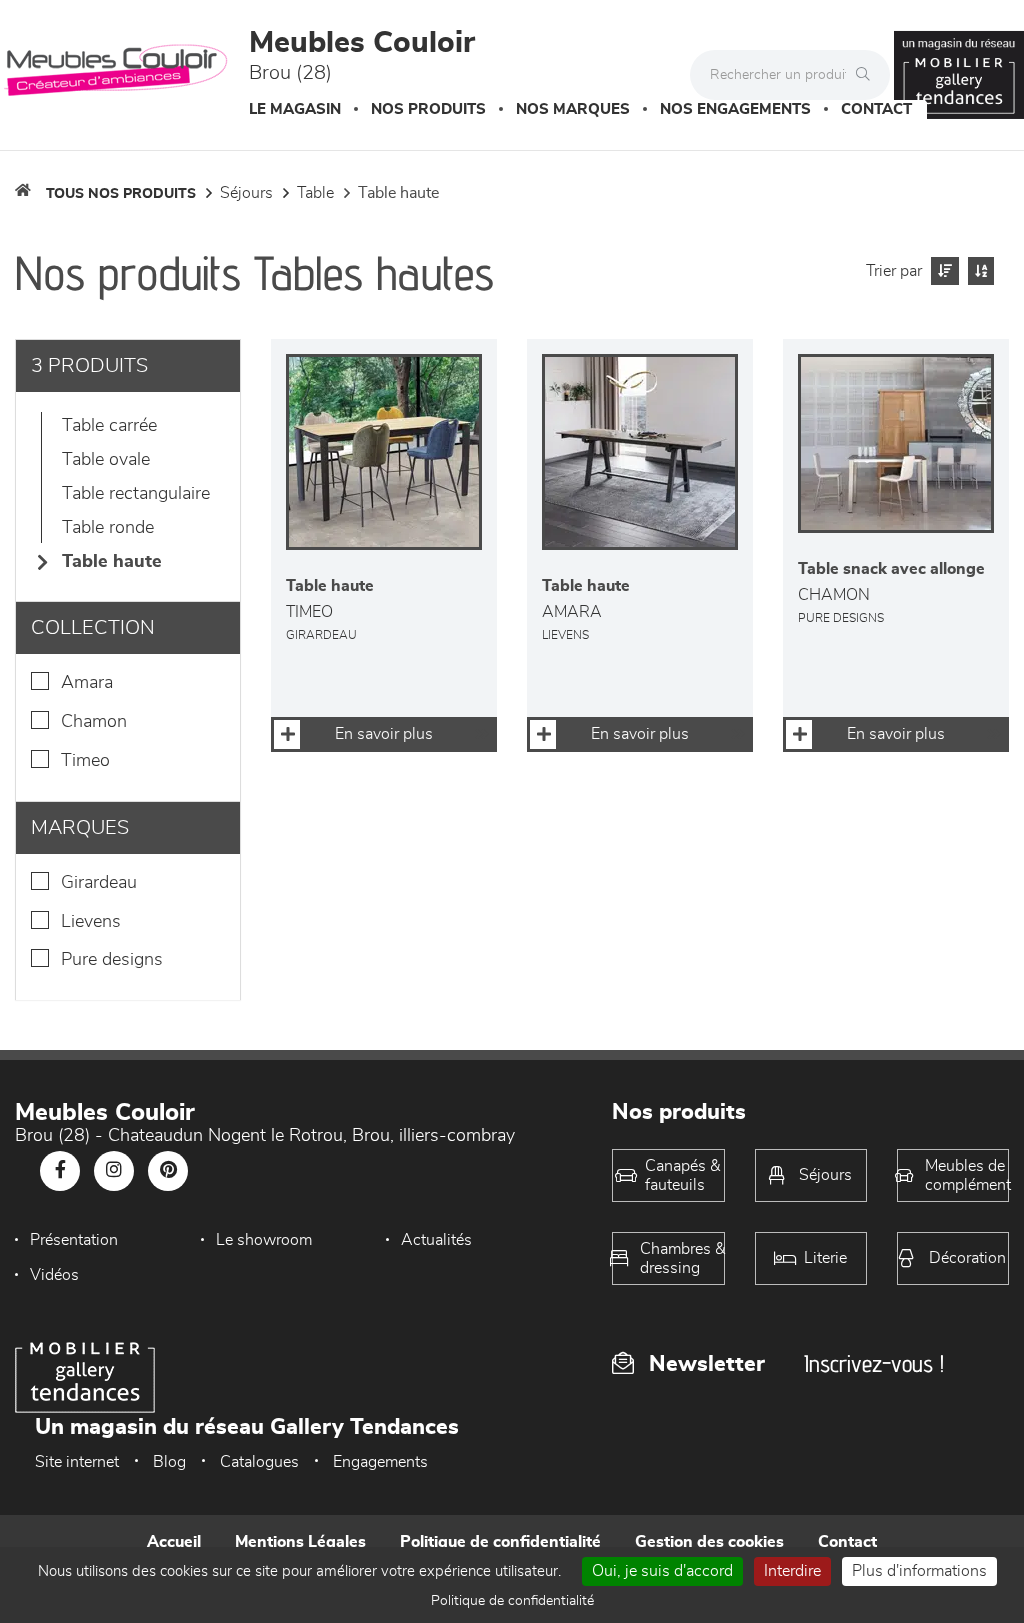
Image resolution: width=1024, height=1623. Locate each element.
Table (315, 193)
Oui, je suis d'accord (662, 1571)
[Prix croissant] (942, 271)
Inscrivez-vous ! (874, 1363)
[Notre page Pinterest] (168, 1171)
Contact (876, 109)
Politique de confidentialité (500, 1542)
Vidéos (54, 1275)
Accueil (174, 1542)
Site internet (77, 1462)
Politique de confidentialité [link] (512, 1601)
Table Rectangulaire (136, 494)
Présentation (74, 1240)
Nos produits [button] (428, 109)
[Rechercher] (868, 75)
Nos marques (573, 109)
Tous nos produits (121, 194)
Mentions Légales (300, 1542)
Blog (169, 1462)
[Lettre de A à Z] (978, 271)
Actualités (436, 1240)
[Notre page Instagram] (114, 1171)
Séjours (246, 193)
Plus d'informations (919, 1571)
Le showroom (264, 1240)
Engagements (380, 1462)
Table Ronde (108, 528)
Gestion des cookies (709, 1542)
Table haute (398, 193)
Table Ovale (106, 460)
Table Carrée (109, 426)
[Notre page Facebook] (60, 1171)
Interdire (792, 1571)
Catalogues (259, 1462)
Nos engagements (735, 109)
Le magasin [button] (295, 109)
